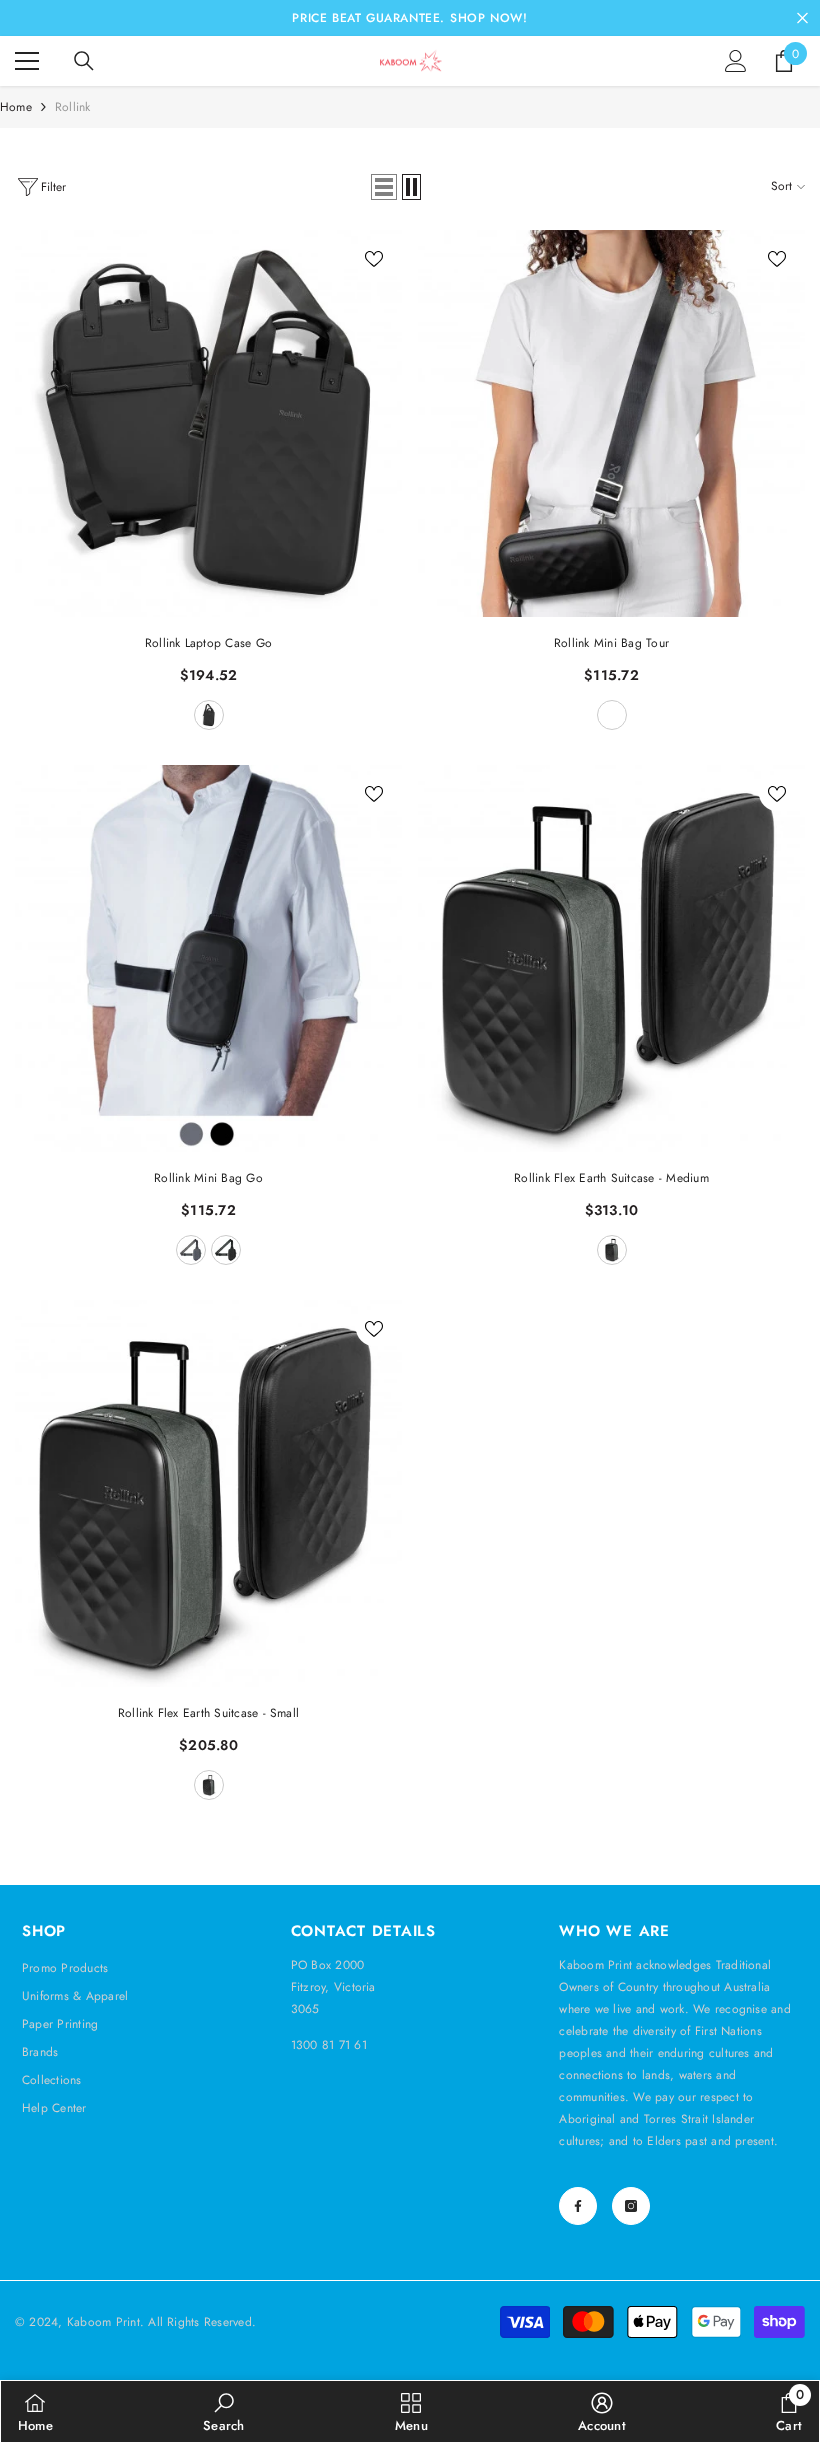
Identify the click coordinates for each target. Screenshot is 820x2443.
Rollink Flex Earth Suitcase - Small (208, 1713)
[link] (223, 2411)
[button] (384, 187)
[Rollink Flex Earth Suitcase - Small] (208, 1493)
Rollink (73, 107)
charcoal (209, 715)
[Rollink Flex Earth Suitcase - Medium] (611, 958)
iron (191, 1250)
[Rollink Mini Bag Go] (208, 958)
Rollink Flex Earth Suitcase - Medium (611, 1178)
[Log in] (736, 61)
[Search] (84, 61)
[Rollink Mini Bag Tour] (611, 423)
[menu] (27, 61)
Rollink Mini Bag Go (208, 1178)
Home (16, 107)
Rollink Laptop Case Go (208, 643)
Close (802, 18)
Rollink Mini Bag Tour (611, 643)
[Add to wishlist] (374, 258)
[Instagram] (631, 2206)
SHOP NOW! (488, 18)
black (612, 1250)
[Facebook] (578, 2206)
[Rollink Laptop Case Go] (208, 423)
